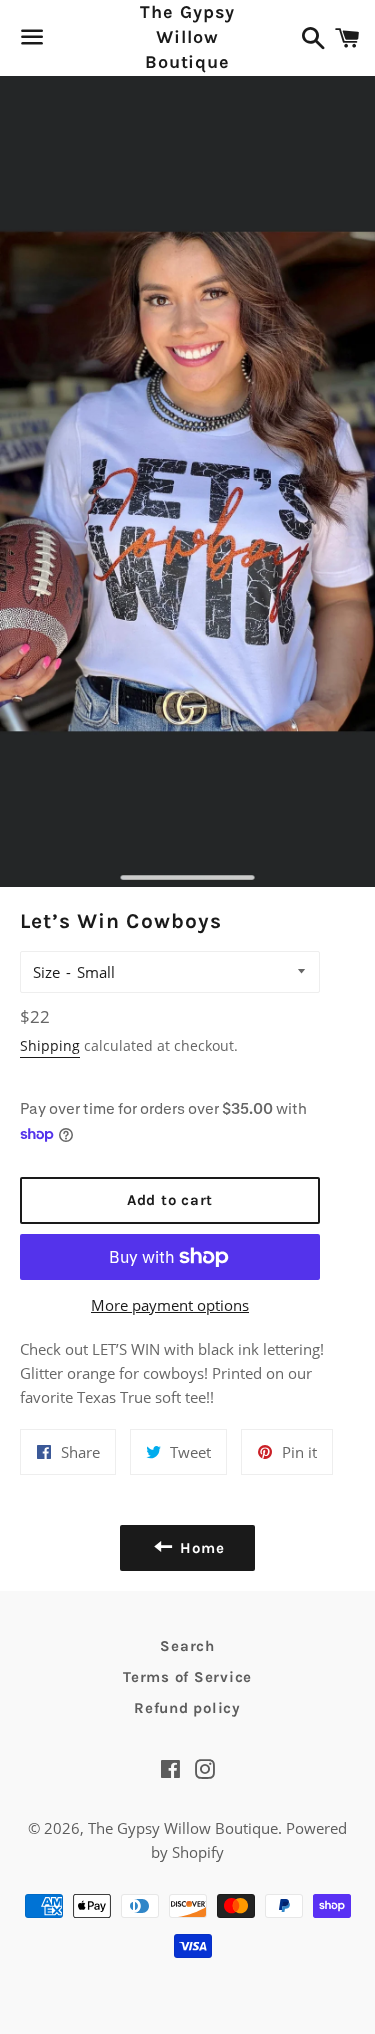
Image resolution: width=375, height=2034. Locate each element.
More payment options (170, 1305)
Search (187, 1646)
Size (46, 972)
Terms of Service (187, 1677)
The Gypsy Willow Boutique (187, 37)
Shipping (50, 1045)
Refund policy (187, 1708)
